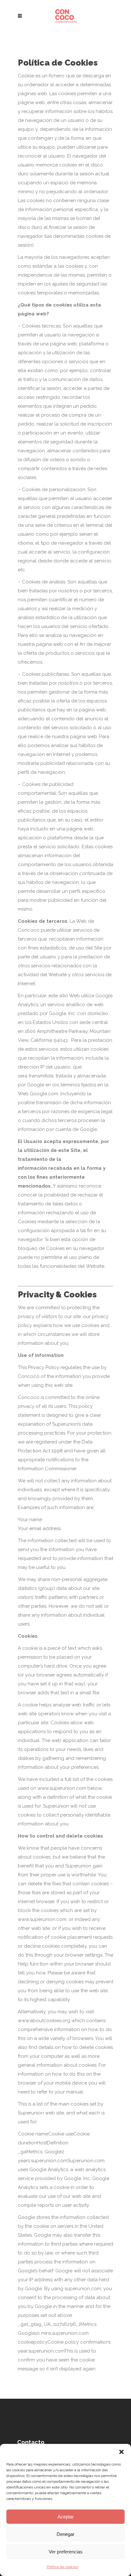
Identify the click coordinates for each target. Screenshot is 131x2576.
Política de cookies (62, 2567)
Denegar (65, 2534)
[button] (121, 2452)
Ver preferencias (66, 2552)
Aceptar (66, 2517)
